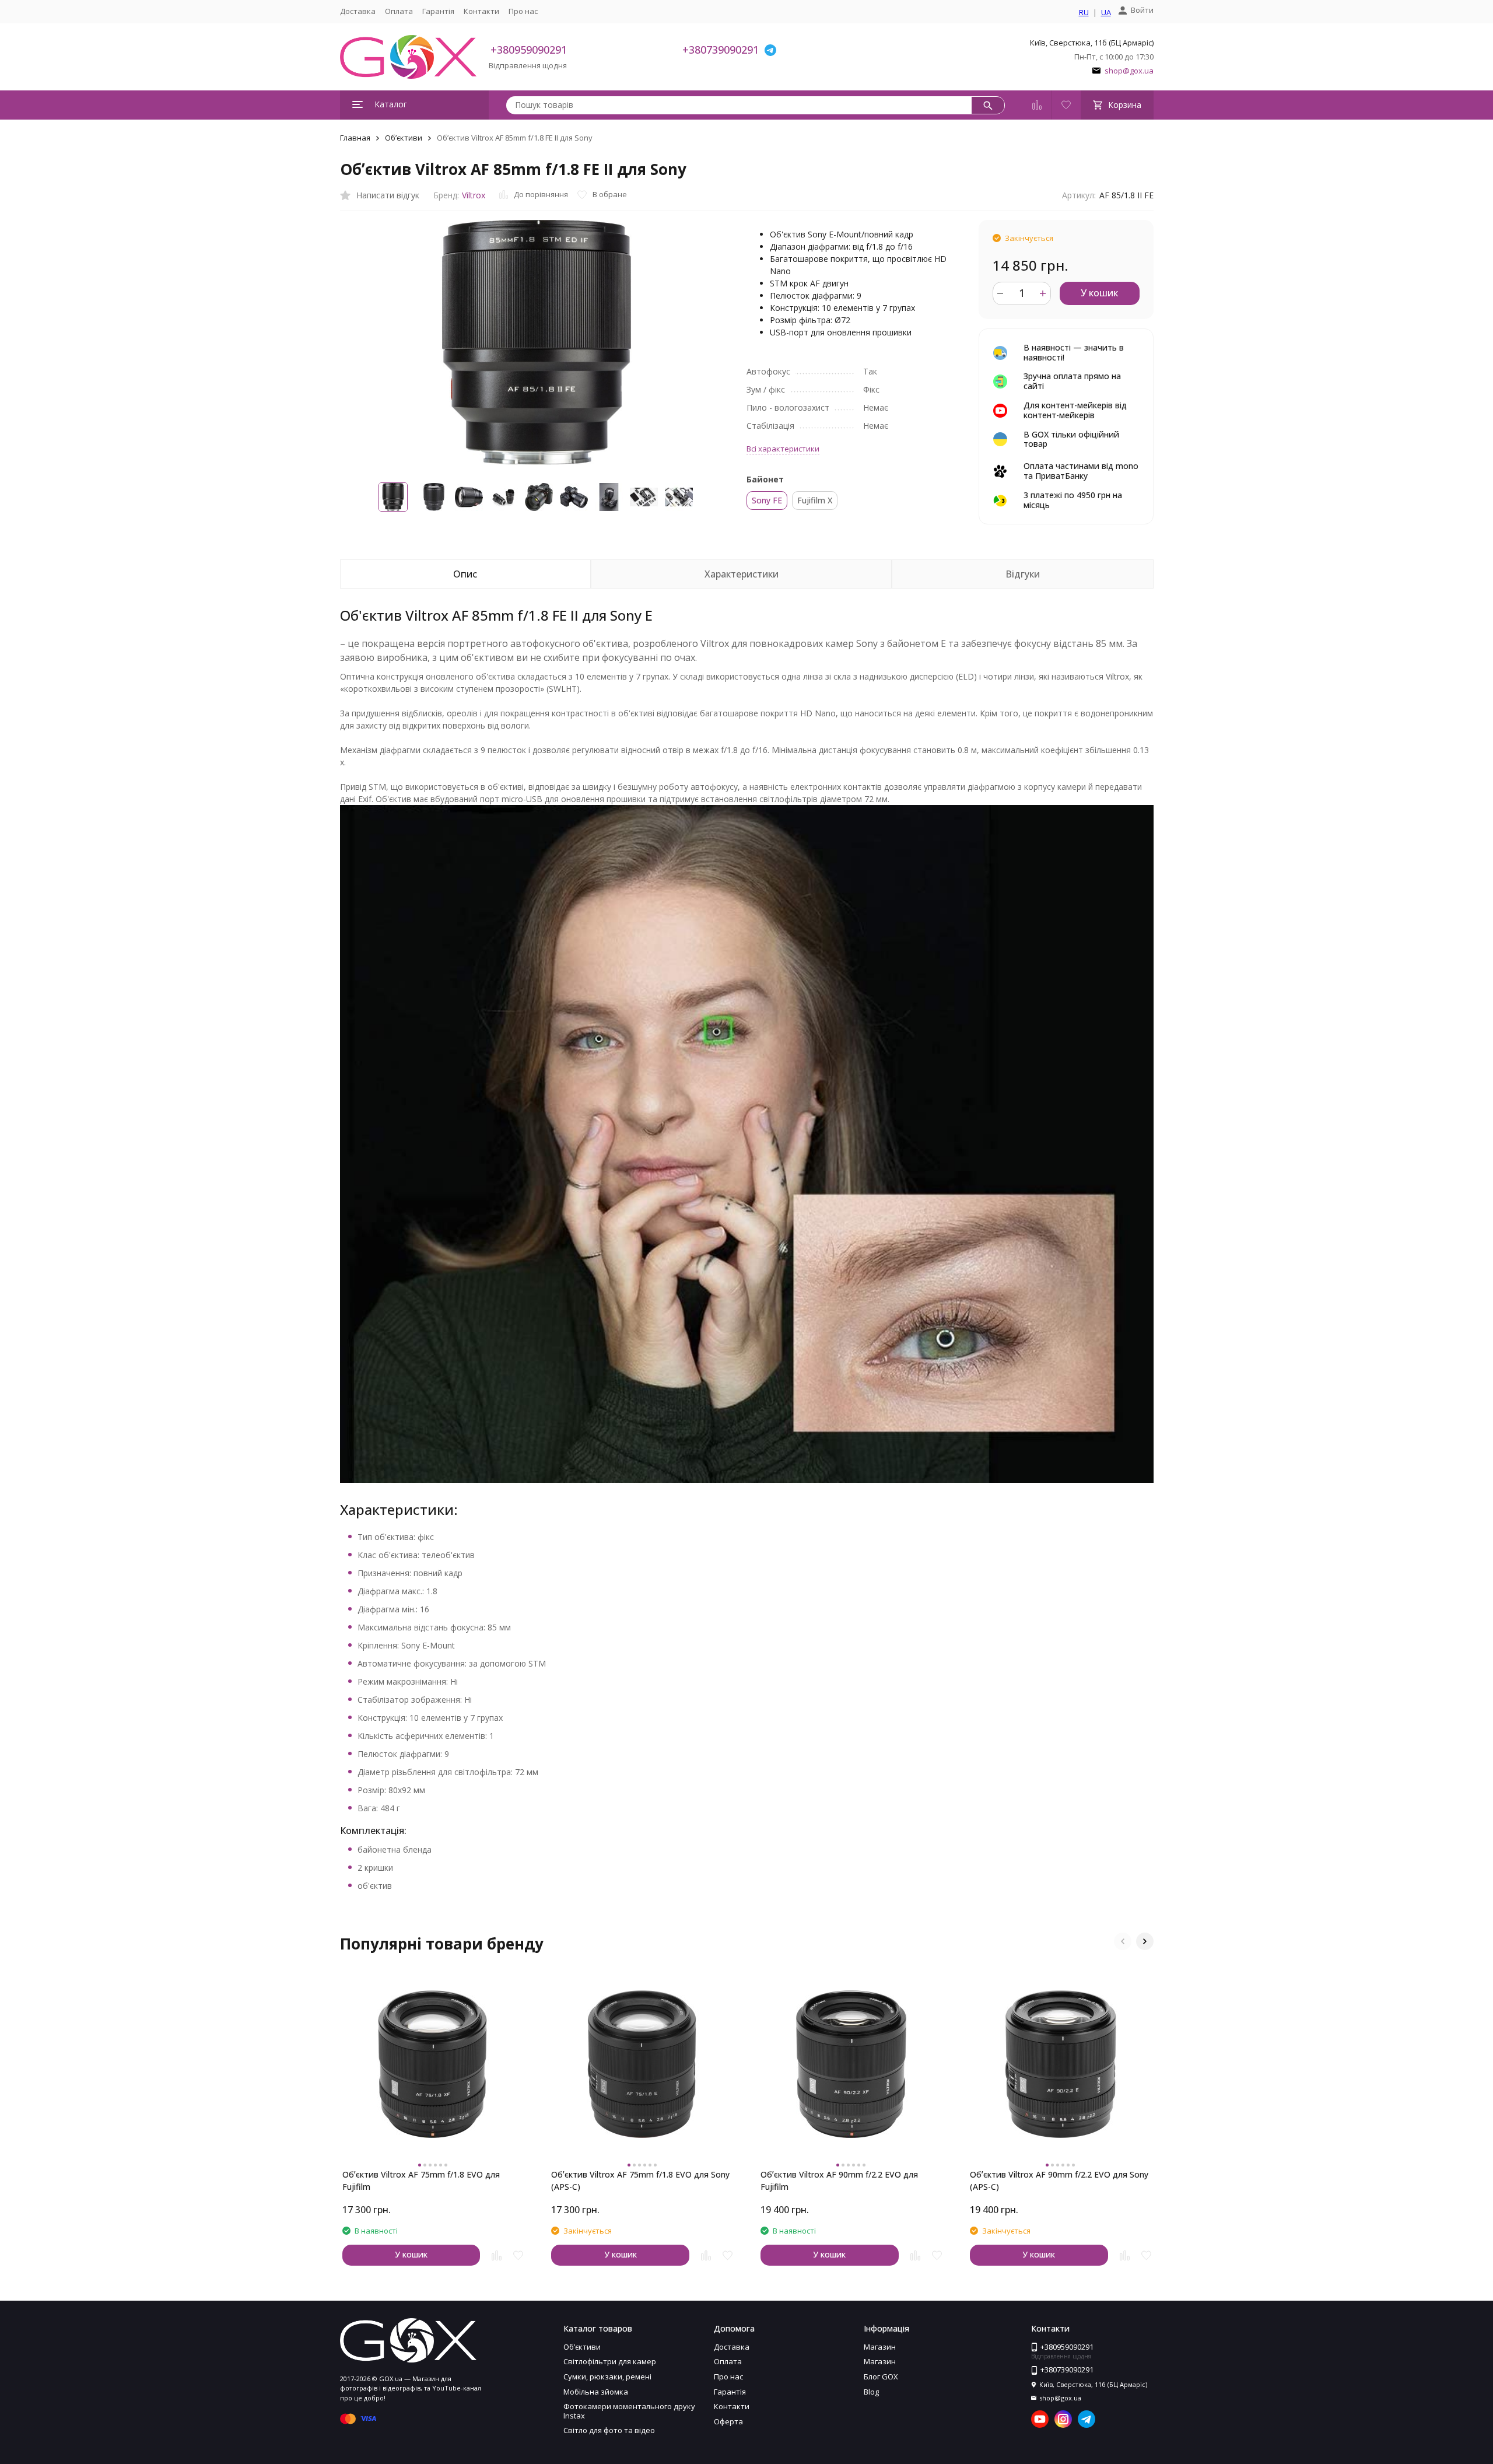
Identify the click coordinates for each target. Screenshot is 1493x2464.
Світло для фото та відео (609, 2430)
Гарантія (438, 11)
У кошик (1099, 293)
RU (1084, 13)
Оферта (728, 2421)
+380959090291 (529, 50)
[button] (1123, 1941)
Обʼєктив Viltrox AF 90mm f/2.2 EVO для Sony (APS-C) (1059, 2180)
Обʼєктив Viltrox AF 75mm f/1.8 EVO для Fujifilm (421, 2180)
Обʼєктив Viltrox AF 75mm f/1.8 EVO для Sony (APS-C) (640, 2180)
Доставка (358, 11)
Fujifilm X (815, 500)
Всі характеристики (783, 449)
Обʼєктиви (404, 138)
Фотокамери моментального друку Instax (629, 2411)
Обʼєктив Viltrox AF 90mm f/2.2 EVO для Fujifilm (839, 2180)
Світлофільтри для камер (610, 2361)
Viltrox (474, 195)
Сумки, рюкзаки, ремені (607, 2376)
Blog (871, 2392)
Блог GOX (881, 2376)
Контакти (481, 11)
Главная (355, 138)
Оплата (399, 11)
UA (1106, 13)
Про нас (523, 11)
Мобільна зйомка (596, 2392)
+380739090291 (721, 50)
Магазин (880, 2347)
